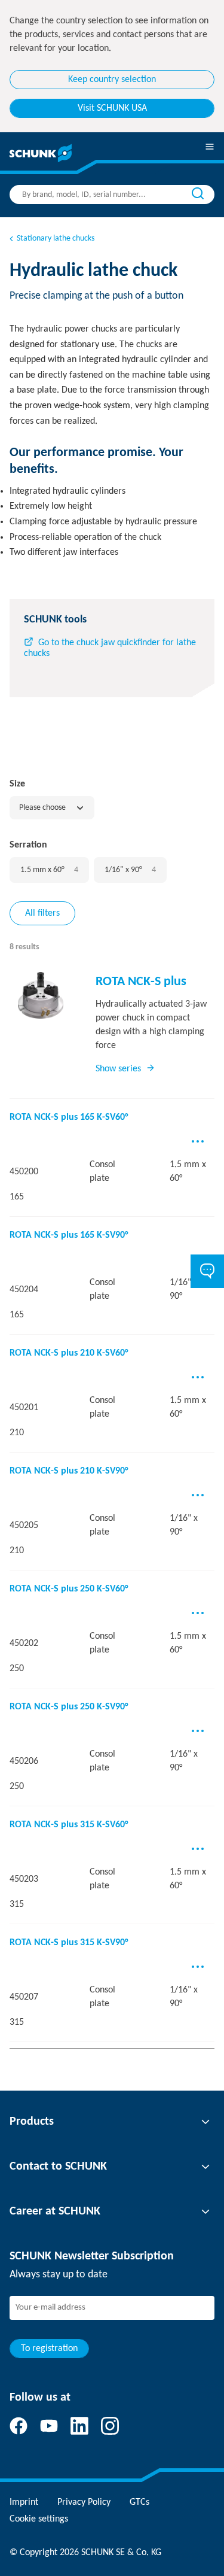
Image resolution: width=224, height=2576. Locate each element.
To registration (49, 2349)
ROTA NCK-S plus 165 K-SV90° (69, 1235)
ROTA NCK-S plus (141, 982)
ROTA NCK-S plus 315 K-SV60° (69, 1825)
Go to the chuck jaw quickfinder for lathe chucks (110, 648)
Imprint (24, 2502)
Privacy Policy (84, 2502)
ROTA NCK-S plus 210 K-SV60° (69, 1353)
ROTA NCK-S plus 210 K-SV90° (69, 1471)
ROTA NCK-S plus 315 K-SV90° (69, 1943)
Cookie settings (39, 2519)
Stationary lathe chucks (56, 239)
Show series (118, 1069)
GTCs (139, 2502)
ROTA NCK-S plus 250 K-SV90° (69, 1707)
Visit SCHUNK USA (112, 108)
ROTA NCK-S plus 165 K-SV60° (69, 1117)
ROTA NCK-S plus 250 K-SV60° (69, 1589)
